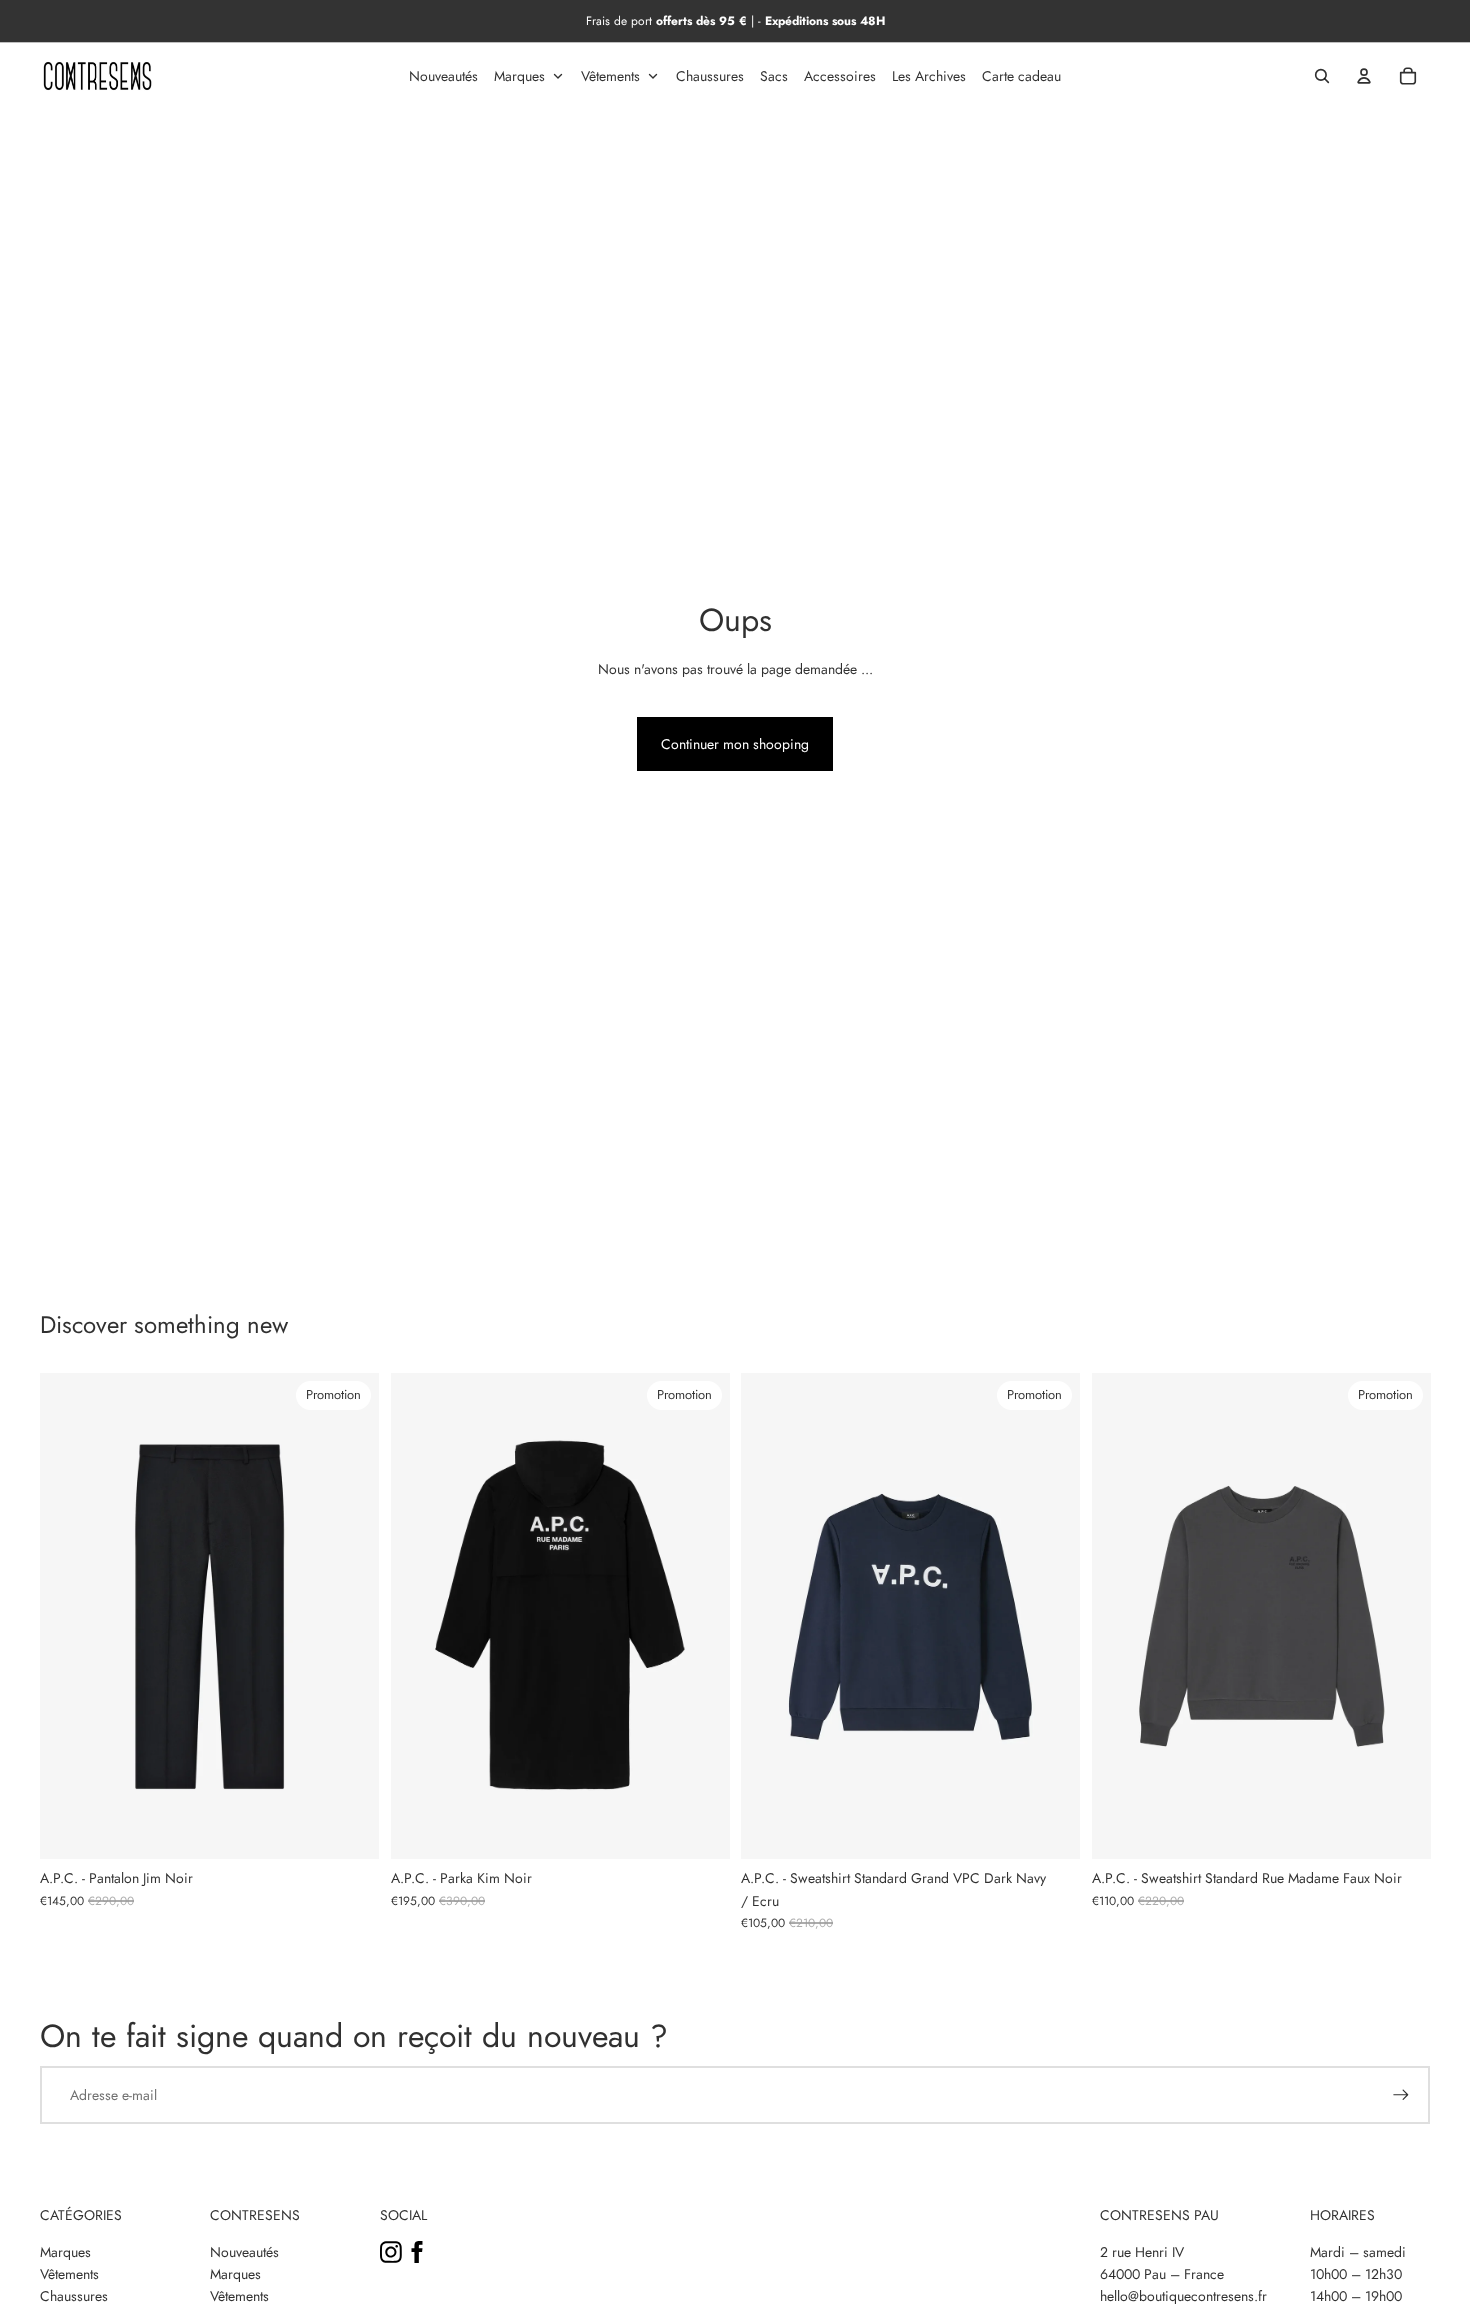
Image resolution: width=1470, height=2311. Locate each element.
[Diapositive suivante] (349, 1616)
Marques (65, 2252)
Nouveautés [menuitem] (443, 76)
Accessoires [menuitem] (840, 76)
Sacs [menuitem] (774, 76)
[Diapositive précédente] (70, 1616)
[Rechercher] (1322, 76)
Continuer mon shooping (735, 744)
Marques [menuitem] (519, 76)
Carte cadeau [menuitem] (1021, 76)
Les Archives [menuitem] (929, 76)
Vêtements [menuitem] (610, 76)
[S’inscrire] (1401, 2095)
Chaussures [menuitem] (710, 76)
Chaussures (74, 2296)
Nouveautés (244, 2252)
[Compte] (1364, 76)
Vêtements (69, 2274)
